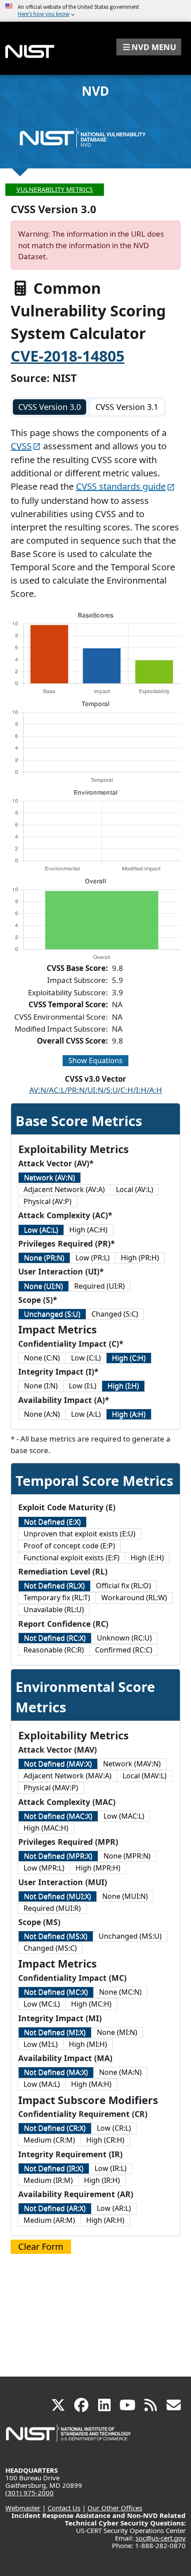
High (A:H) (129, 1414)
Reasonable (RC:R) (54, 1650)
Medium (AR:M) (49, 2220)
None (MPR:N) (127, 1856)
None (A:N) (42, 1414)
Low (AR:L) (114, 2208)
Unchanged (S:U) (52, 1314)
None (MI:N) (117, 2032)
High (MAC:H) (46, 1828)
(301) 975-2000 (30, 2493)
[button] (149, 47)
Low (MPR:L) (44, 1868)
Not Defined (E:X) (52, 1522)
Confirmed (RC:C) (124, 1650)
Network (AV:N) (50, 1177)
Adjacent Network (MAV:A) (68, 1776)
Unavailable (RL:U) (54, 1610)
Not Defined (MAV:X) (58, 1764)
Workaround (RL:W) (134, 1598)
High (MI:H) (88, 2044)
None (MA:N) (120, 2072)
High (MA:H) (91, 2084)
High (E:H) (147, 1558)
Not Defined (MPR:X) (58, 1856)
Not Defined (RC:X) (55, 1638)
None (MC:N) (120, 1992)
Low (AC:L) (41, 1230)
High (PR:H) (140, 1258)
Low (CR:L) (114, 2128)
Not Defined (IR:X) (54, 2168)
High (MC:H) (91, 2004)
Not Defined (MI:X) (55, 2032)
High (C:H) (129, 1358)
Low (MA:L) (42, 2084)
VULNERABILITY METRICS (55, 189)
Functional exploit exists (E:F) (72, 1558)
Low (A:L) (86, 1414)
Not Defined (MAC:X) (58, 1816)
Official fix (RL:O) (123, 1586)
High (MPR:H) (98, 1868)
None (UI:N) (44, 1286)
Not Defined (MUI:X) (58, 1896)
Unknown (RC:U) (124, 1638)
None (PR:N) (44, 1258)
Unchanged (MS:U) (130, 1936)
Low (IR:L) (111, 2168)
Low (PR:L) (93, 1258)
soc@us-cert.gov (161, 2538)
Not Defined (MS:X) (56, 1936)
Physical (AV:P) (48, 1201)
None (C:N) (42, 1358)
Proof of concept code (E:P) (69, 1546)
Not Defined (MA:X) (56, 2072)
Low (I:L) (83, 1386)
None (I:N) (41, 1386)
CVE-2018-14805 (68, 356)
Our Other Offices (115, 2508)
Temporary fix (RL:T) (57, 1598)
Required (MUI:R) (52, 1908)
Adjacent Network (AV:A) (64, 1189)
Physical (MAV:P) (51, 1788)
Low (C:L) (86, 1358)
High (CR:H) (105, 2140)
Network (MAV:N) (132, 1764)
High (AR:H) (105, 2220)
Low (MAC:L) (124, 1816)
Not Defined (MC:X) (56, 1992)
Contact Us (64, 2508)
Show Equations (95, 1060)
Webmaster (23, 2508)
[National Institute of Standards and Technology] (69, 2438)
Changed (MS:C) (50, 1948)
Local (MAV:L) (145, 1776)
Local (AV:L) (135, 1189)
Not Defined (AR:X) (55, 2208)
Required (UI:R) (99, 1286)
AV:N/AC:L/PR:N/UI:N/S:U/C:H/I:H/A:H (96, 1090)
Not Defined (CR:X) (55, 2128)
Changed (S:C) (115, 1314)
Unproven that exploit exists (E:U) (80, 1534)
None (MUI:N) (125, 1896)
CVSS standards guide (121, 486)
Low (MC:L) (42, 2004)
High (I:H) (123, 1386)
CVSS (21, 446)
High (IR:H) (102, 2180)
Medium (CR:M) (49, 2140)
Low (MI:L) (41, 2044)
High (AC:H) (88, 1230)
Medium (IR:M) (48, 2180)
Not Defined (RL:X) (54, 1586)
